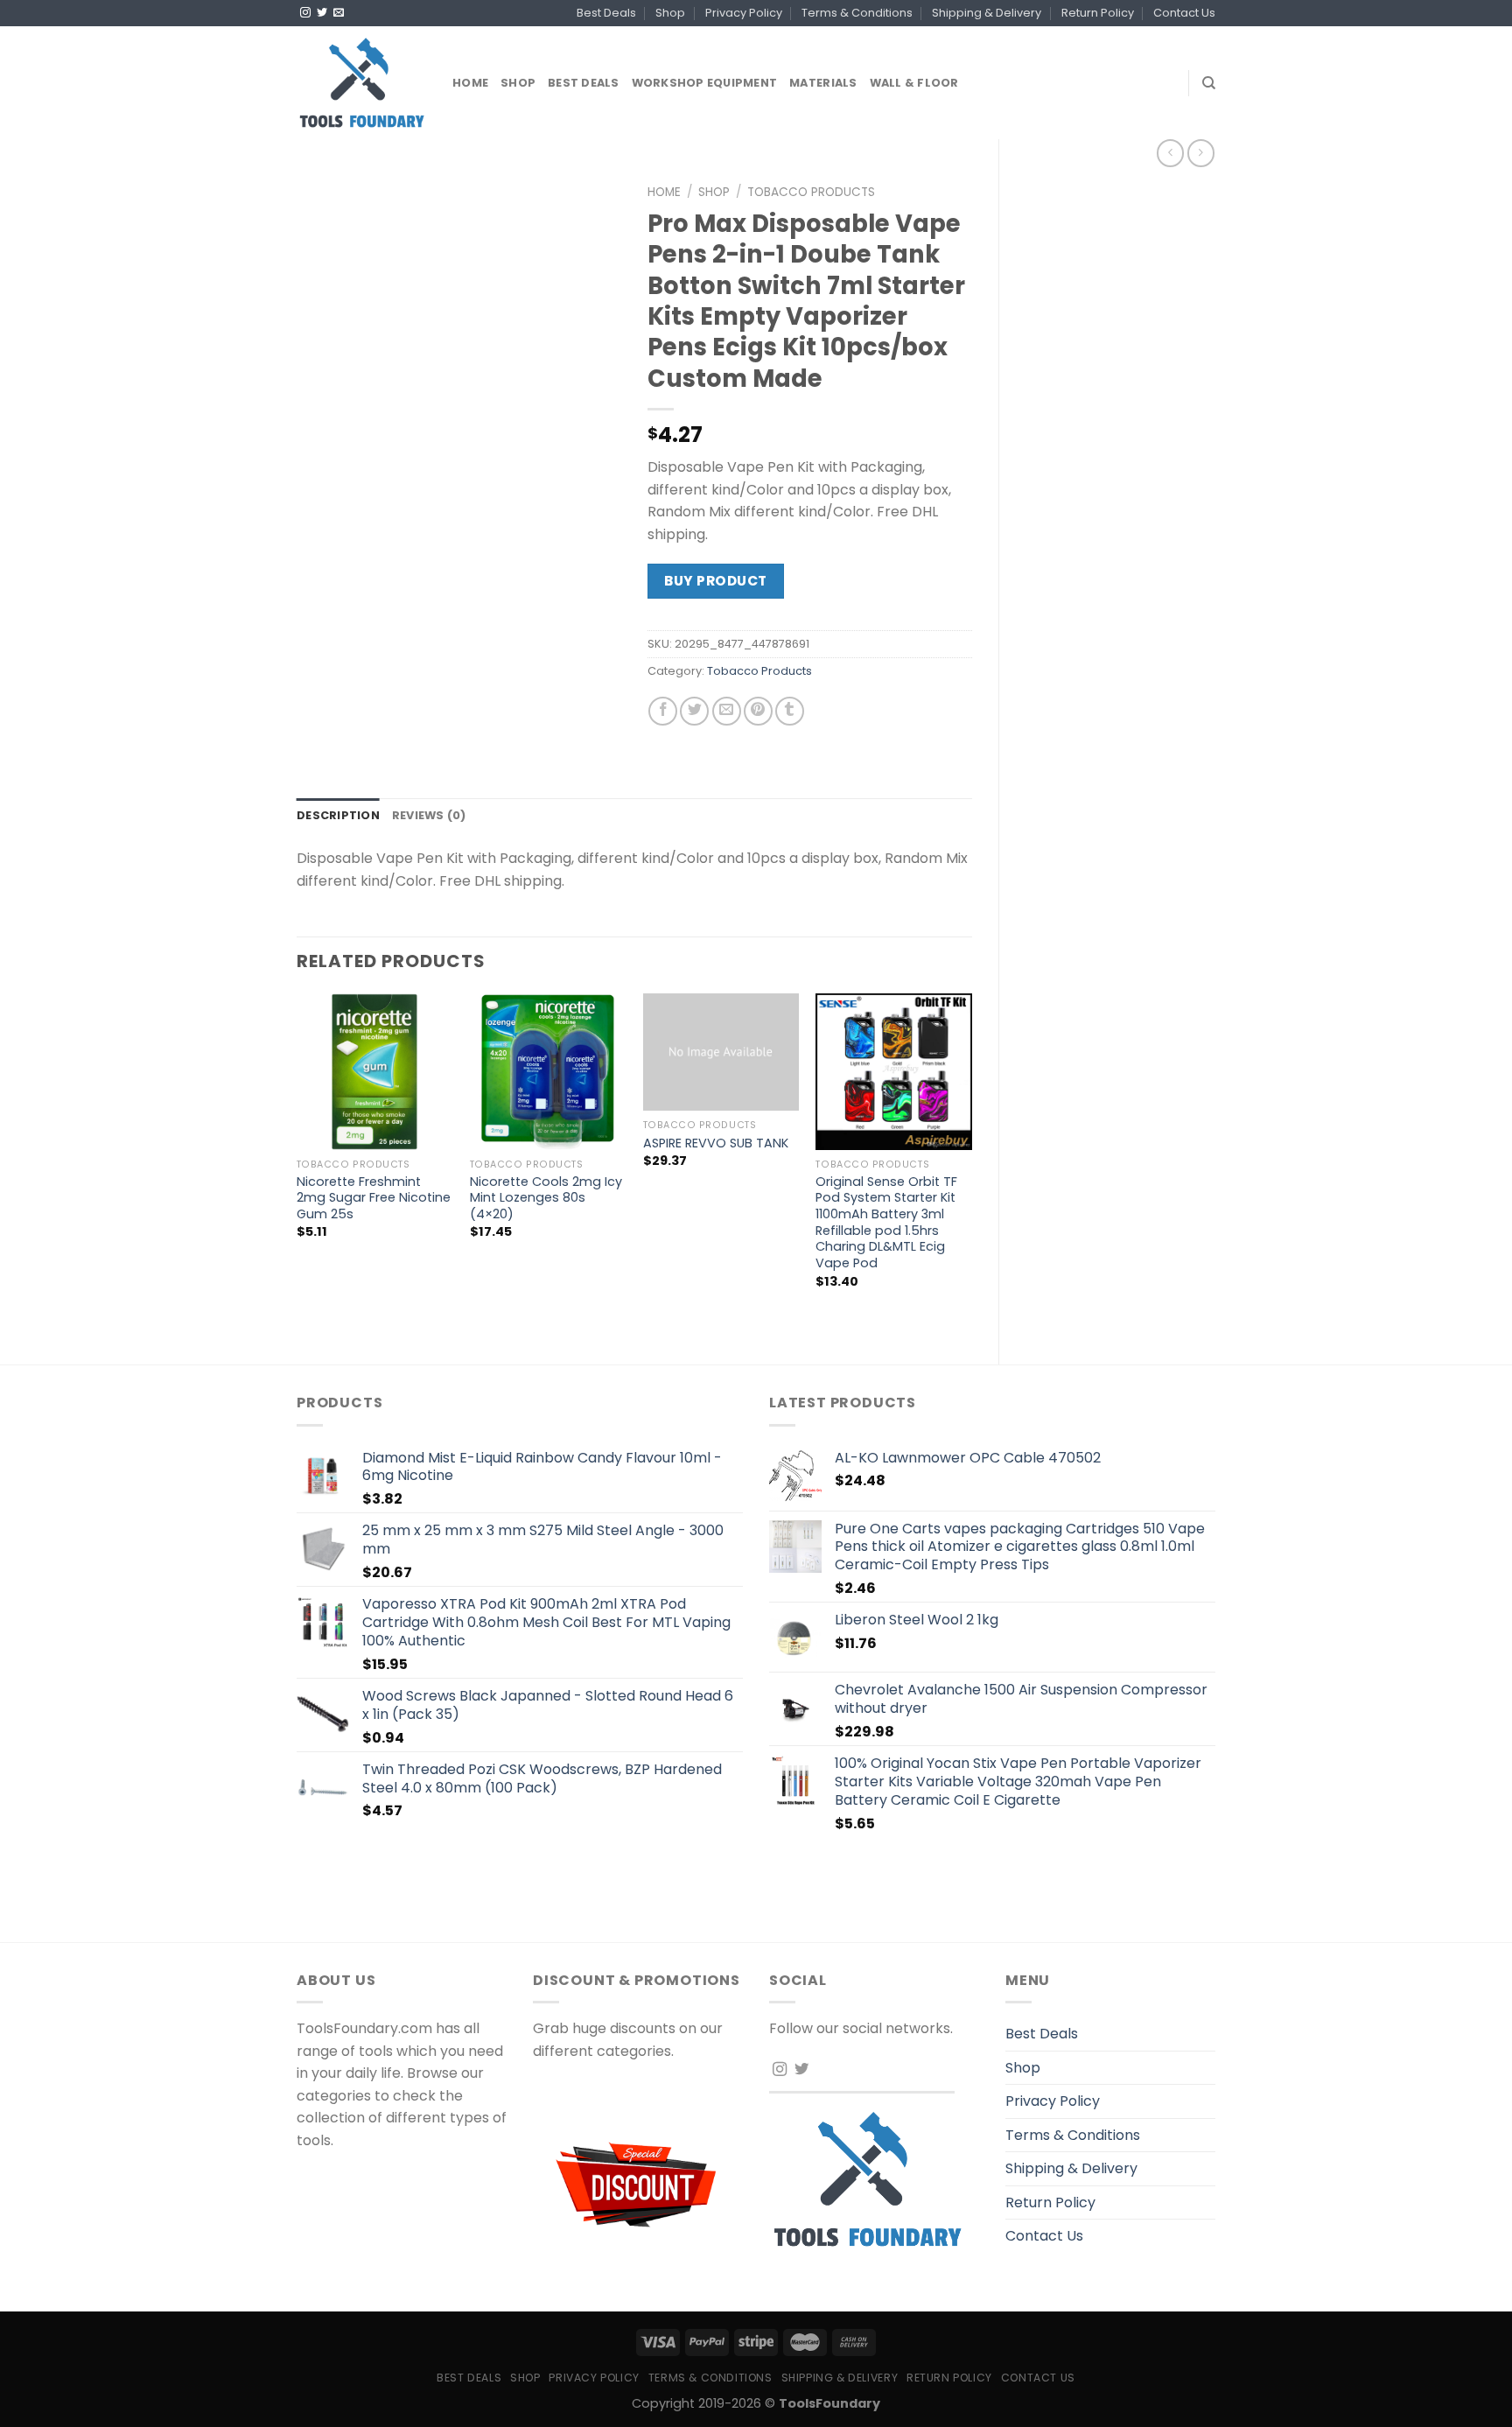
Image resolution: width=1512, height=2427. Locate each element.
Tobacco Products (811, 192)
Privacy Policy (744, 13)
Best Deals (606, 13)
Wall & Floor (914, 83)
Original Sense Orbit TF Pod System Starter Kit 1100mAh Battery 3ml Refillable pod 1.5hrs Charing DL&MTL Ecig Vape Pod (886, 1223)
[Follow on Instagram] (305, 13)
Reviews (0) (429, 815)
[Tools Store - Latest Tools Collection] (361, 83)
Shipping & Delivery (987, 13)
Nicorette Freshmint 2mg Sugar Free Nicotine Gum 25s (374, 1198)
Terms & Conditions (857, 13)
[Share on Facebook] (663, 711)
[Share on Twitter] (694, 711)
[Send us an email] (339, 13)
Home (470, 83)
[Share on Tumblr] (790, 711)
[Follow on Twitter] (322, 13)
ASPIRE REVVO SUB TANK (716, 1143)
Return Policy (1098, 13)
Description (338, 815)
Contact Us (1184, 13)
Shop (670, 13)
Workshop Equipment (705, 83)
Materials (823, 83)
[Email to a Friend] (727, 711)
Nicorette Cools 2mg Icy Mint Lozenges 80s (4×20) (546, 1198)
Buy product (715, 581)
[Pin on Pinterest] (758, 711)
